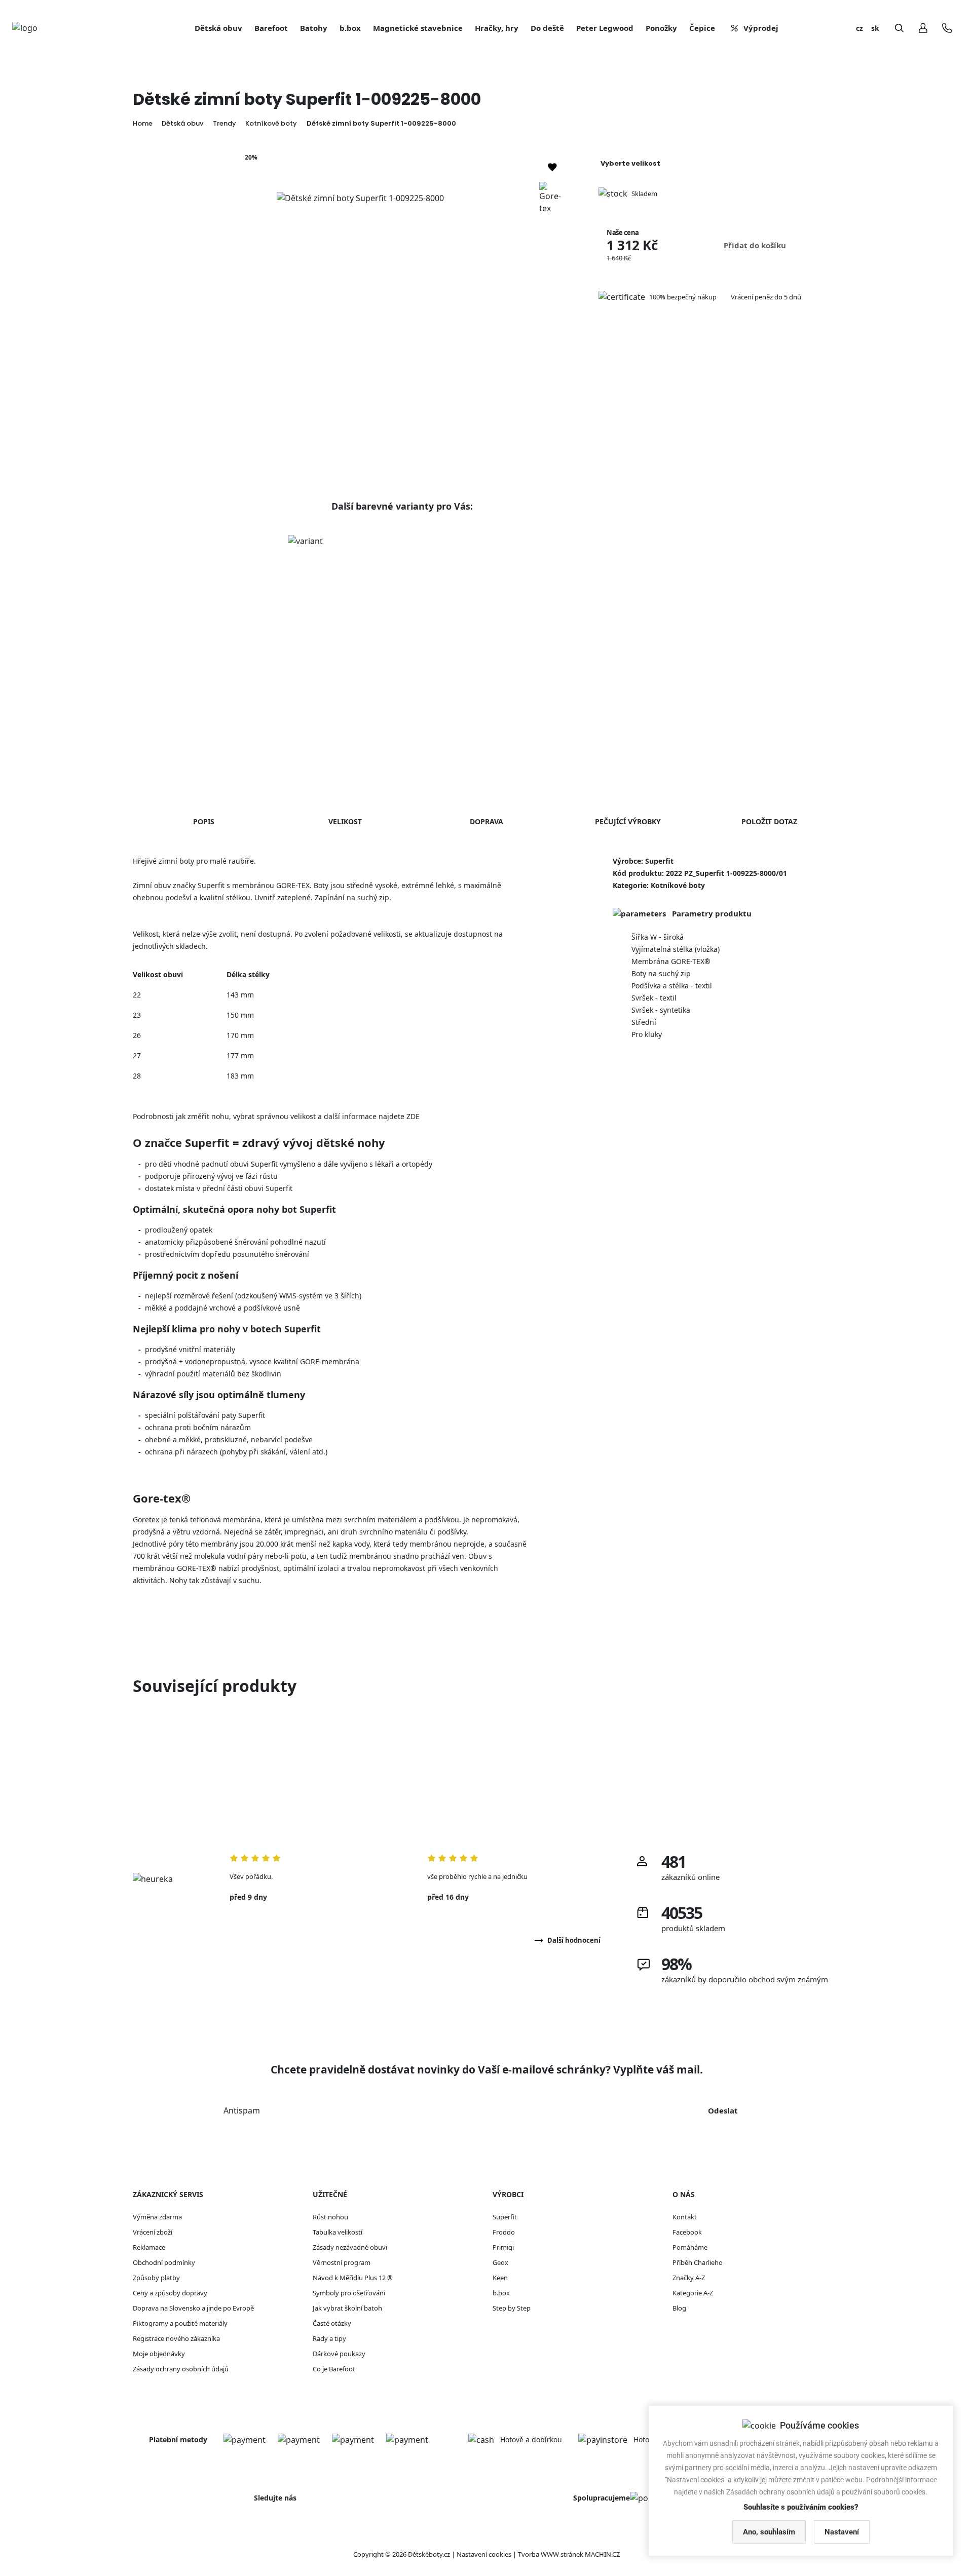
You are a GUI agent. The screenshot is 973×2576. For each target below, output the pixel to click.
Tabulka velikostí (338, 2232)
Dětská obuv (182, 123)
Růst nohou (330, 2217)
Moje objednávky (159, 2354)
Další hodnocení (574, 1940)
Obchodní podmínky (164, 2262)
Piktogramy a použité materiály (180, 2323)
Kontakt (685, 2217)
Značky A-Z (689, 2278)
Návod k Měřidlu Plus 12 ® (353, 2278)
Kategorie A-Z (693, 2293)
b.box (501, 2293)
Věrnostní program (342, 2262)
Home (143, 123)
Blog (679, 2308)
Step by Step (512, 2308)
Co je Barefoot (334, 2369)
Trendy (224, 123)
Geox (500, 2262)
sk (875, 28)
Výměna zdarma (157, 2217)
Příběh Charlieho (698, 2262)
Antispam (242, 2110)
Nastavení (842, 2532)
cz (859, 28)
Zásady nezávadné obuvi (350, 2247)
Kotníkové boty (271, 123)
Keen (500, 2278)
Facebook (687, 2232)
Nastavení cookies (484, 2554)
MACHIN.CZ (602, 2554)
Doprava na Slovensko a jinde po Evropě (193, 2308)
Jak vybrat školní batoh (347, 2308)
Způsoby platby (156, 2278)
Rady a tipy (329, 2338)
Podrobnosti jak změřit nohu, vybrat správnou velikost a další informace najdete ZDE (276, 1116)
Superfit (505, 2217)
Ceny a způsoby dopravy (170, 2293)
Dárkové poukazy (339, 2354)
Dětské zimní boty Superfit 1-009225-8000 (381, 123)
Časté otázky (332, 2323)
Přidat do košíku (755, 245)
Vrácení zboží (153, 2232)
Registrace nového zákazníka (176, 2338)
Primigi (503, 2247)
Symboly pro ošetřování (349, 2293)
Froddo (504, 2232)
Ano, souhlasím (769, 2532)
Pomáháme (690, 2247)
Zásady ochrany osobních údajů (181, 2369)
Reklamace (149, 2247)
